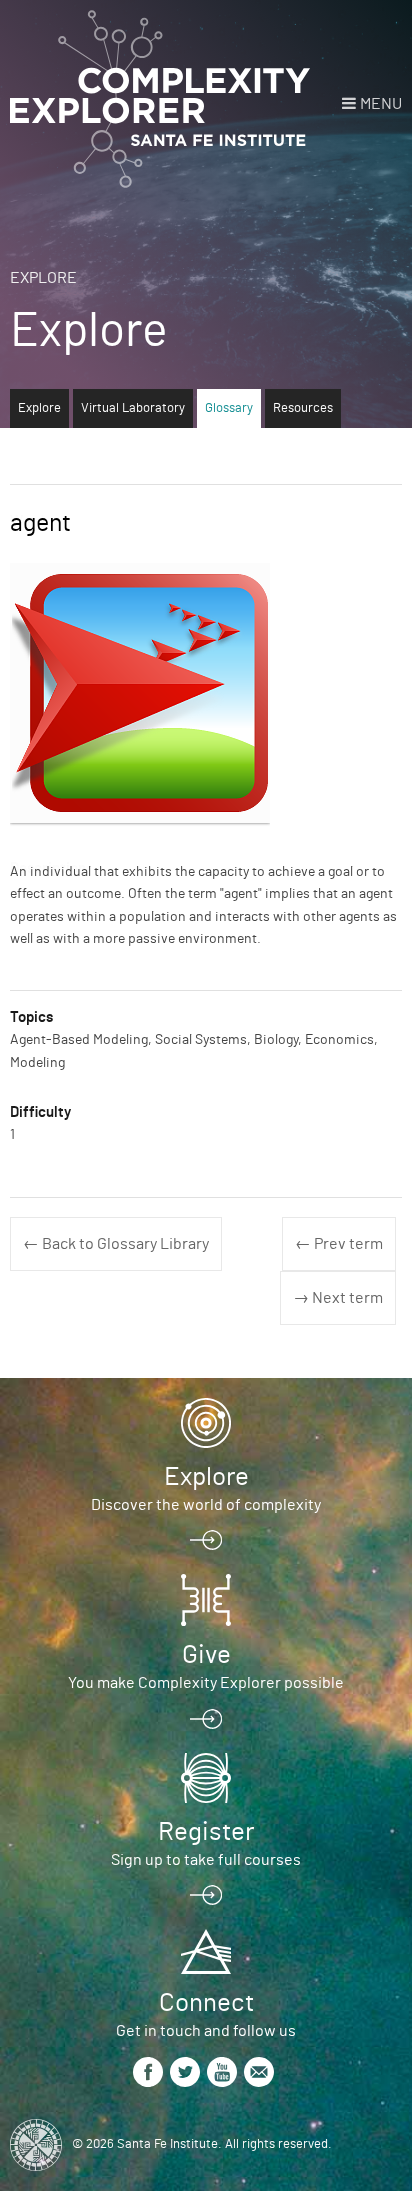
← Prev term (339, 1244)
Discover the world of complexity (206, 1505)
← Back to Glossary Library (116, 1244)
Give (206, 1655)
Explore (43, 278)
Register (206, 1832)
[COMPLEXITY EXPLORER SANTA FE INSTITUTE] (160, 100)
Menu (381, 104)
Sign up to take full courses (206, 1860)
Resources (303, 408)
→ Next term (338, 1298)
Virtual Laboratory (133, 408)
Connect (206, 2003)
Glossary (229, 408)
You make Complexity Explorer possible (206, 1683)
